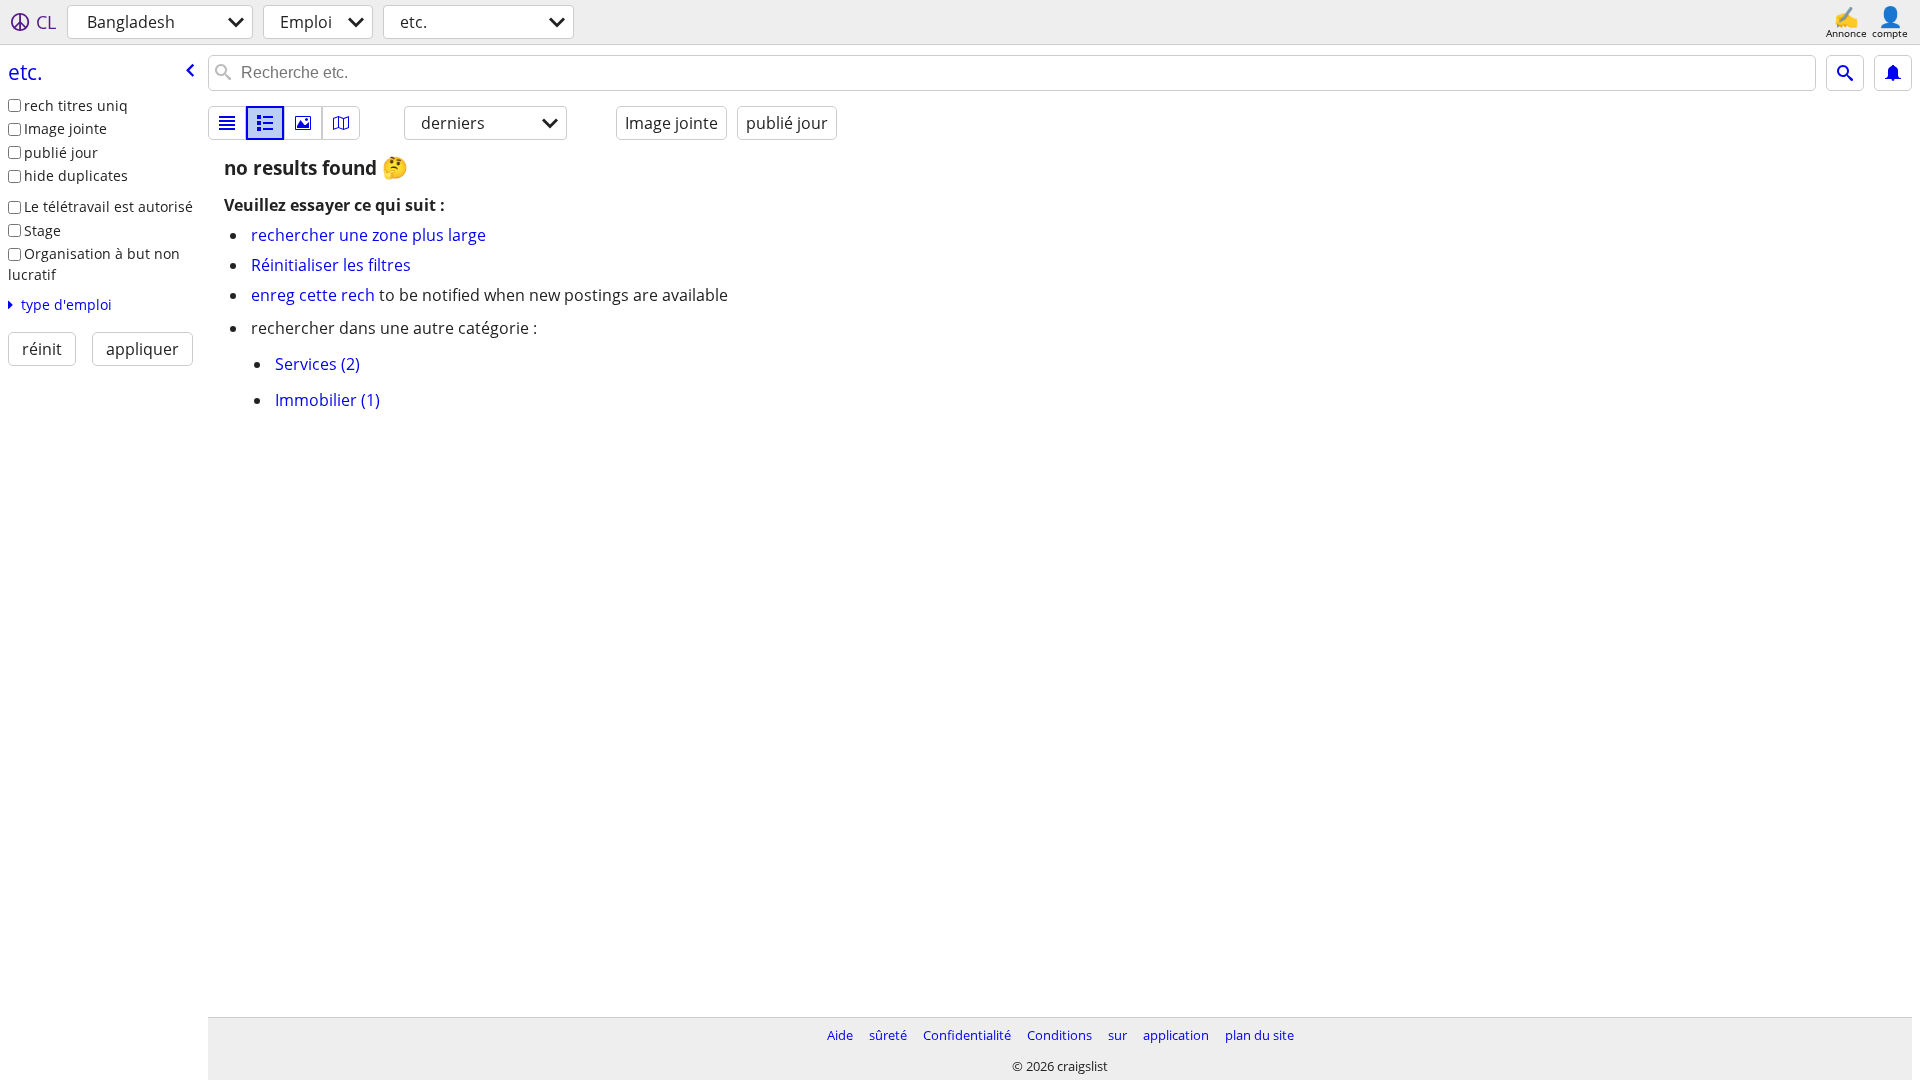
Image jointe (65, 128)
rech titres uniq (76, 105)
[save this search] (1893, 73)
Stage (42, 230)
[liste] (227, 123)
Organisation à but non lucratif (94, 264)
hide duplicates (76, 175)
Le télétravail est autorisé (108, 206)
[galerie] (303, 123)
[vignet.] (265, 123)
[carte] (341, 123)
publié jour (61, 152)
